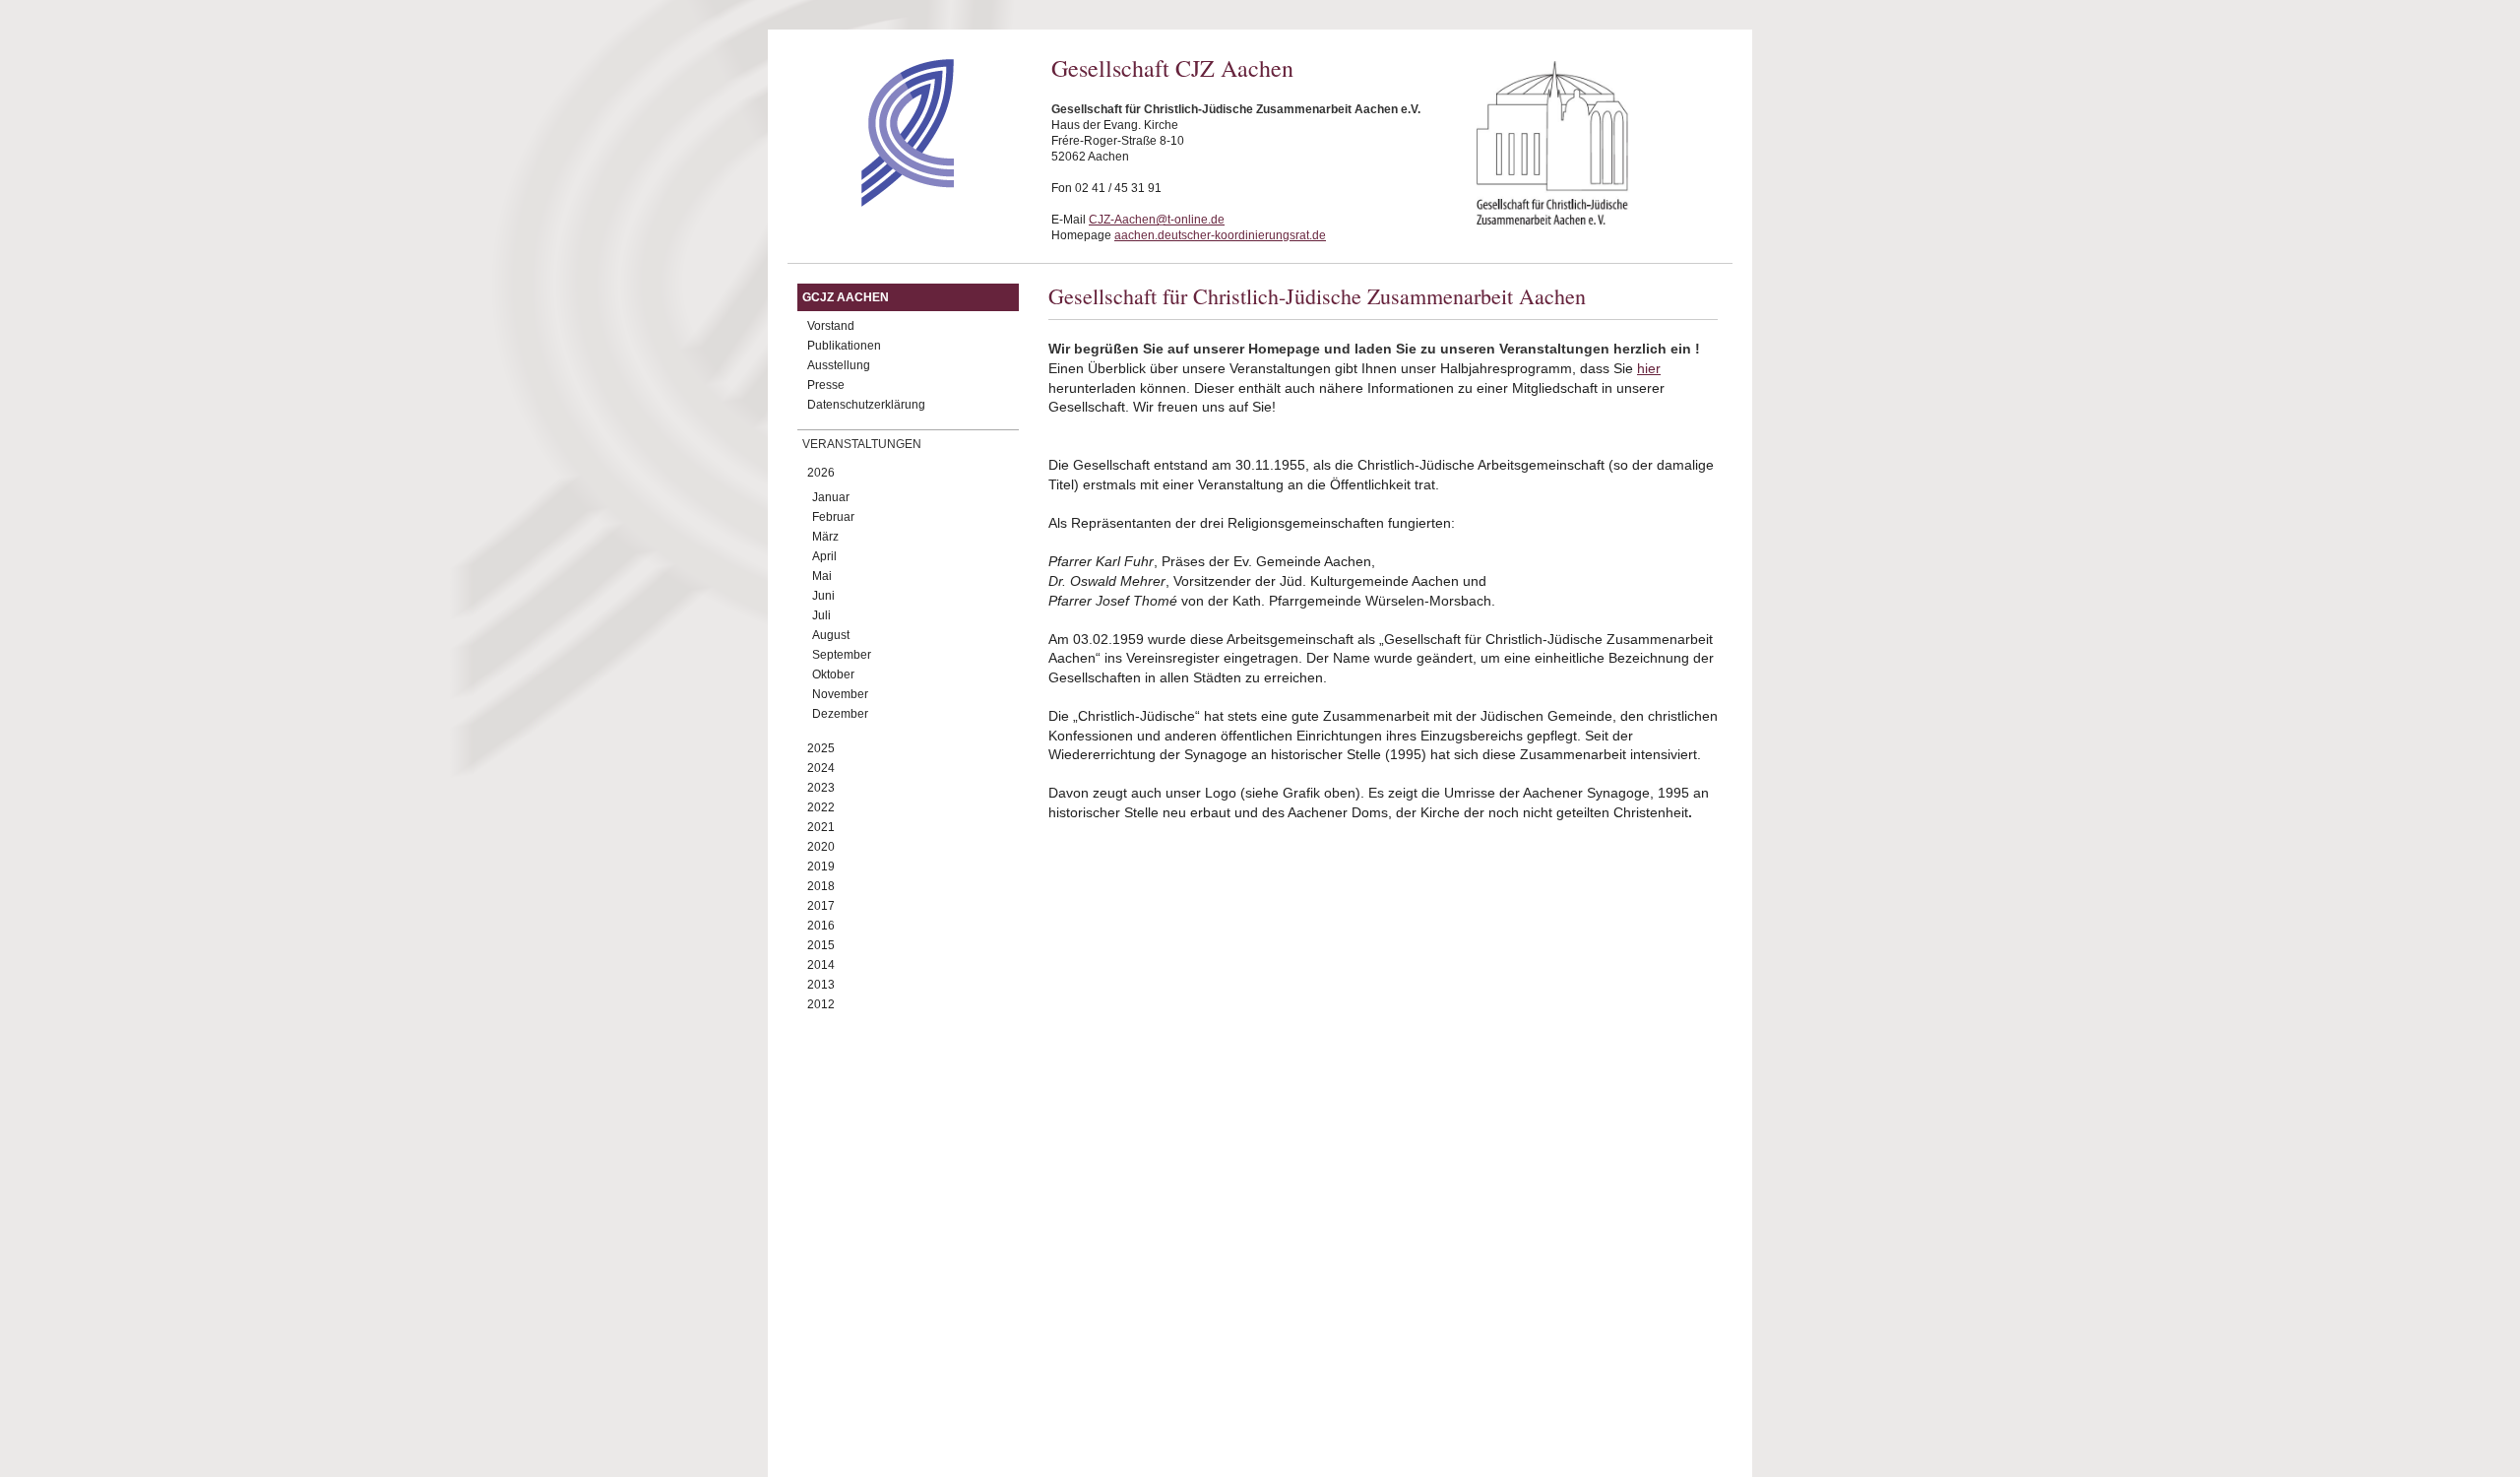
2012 (821, 1004)
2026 (821, 473)
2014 (821, 965)
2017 (821, 906)
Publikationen (844, 346)
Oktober (833, 674)
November (840, 694)
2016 (821, 926)
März (825, 537)
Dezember (840, 714)
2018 (821, 886)
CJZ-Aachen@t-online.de (1157, 220)
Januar (831, 497)
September (842, 655)
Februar (833, 517)
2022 (821, 807)
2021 (821, 827)
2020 (821, 847)
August (831, 635)
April (824, 556)
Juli (821, 615)
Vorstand (831, 326)
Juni (823, 596)
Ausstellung (839, 365)
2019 (821, 867)
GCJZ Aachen (846, 297)
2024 (821, 768)
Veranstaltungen (862, 444)
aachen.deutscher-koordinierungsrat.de (1220, 235)
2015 (821, 945)
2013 (821, 985)
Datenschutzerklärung (866, 405)
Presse (826, 385)
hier (1649, 368)
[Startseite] (873, 202)
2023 (821, 788)
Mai (822, 576)
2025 (821, 748)
